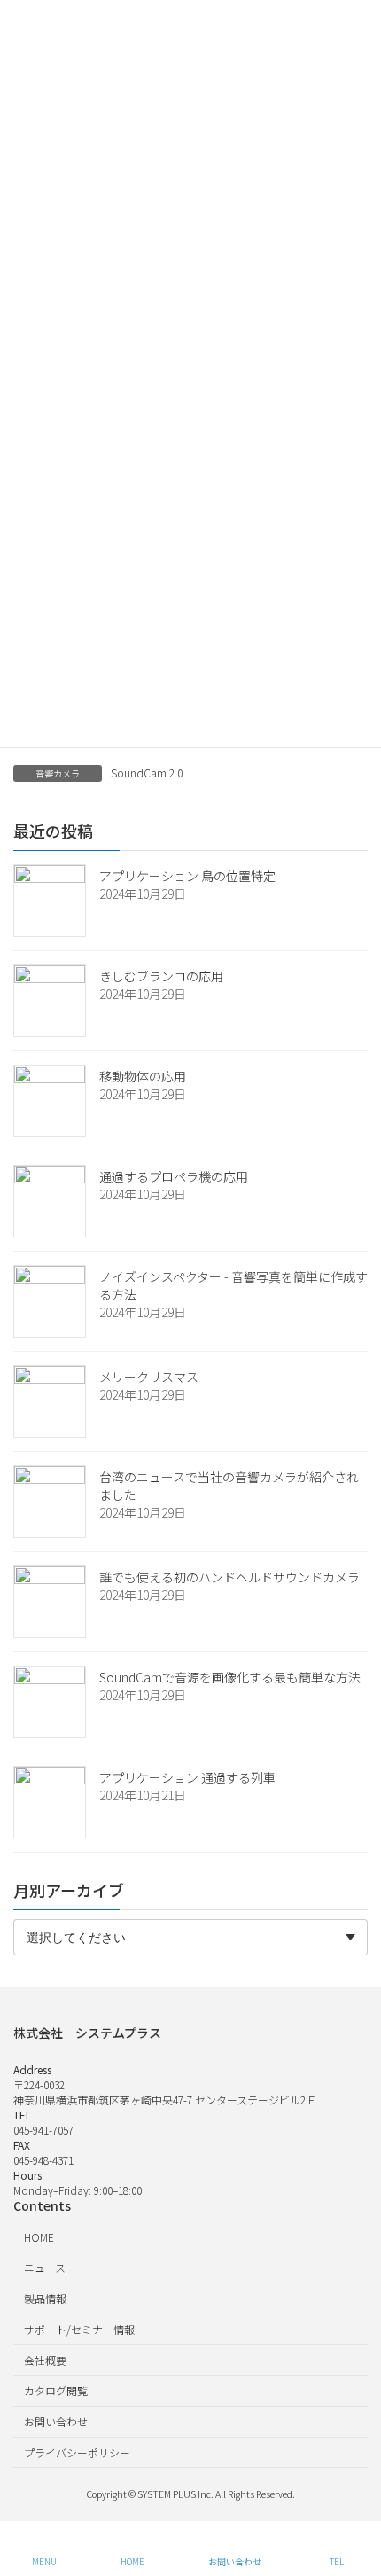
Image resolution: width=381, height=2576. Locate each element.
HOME (39, 2236)
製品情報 (45, 2298)
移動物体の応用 (143, 1076)
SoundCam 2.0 (147, 773)
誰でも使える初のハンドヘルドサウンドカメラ (229, 1577)
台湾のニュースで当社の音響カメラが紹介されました (229, 1486)
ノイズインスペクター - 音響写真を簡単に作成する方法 (233, 1285)
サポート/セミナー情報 (79, 2329)
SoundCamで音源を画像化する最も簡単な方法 (230, 1677)
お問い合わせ (56, 2421)
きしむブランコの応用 (161, 976)
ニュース (45, 2267)
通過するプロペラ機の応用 (174, 1176)
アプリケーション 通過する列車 (187, 1777)
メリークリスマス (149, 1377)
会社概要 (45, 2359)
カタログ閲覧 (56, 2390)
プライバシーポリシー (77, 2452)
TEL (337, 2561)
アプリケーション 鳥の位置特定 (187, 876)
